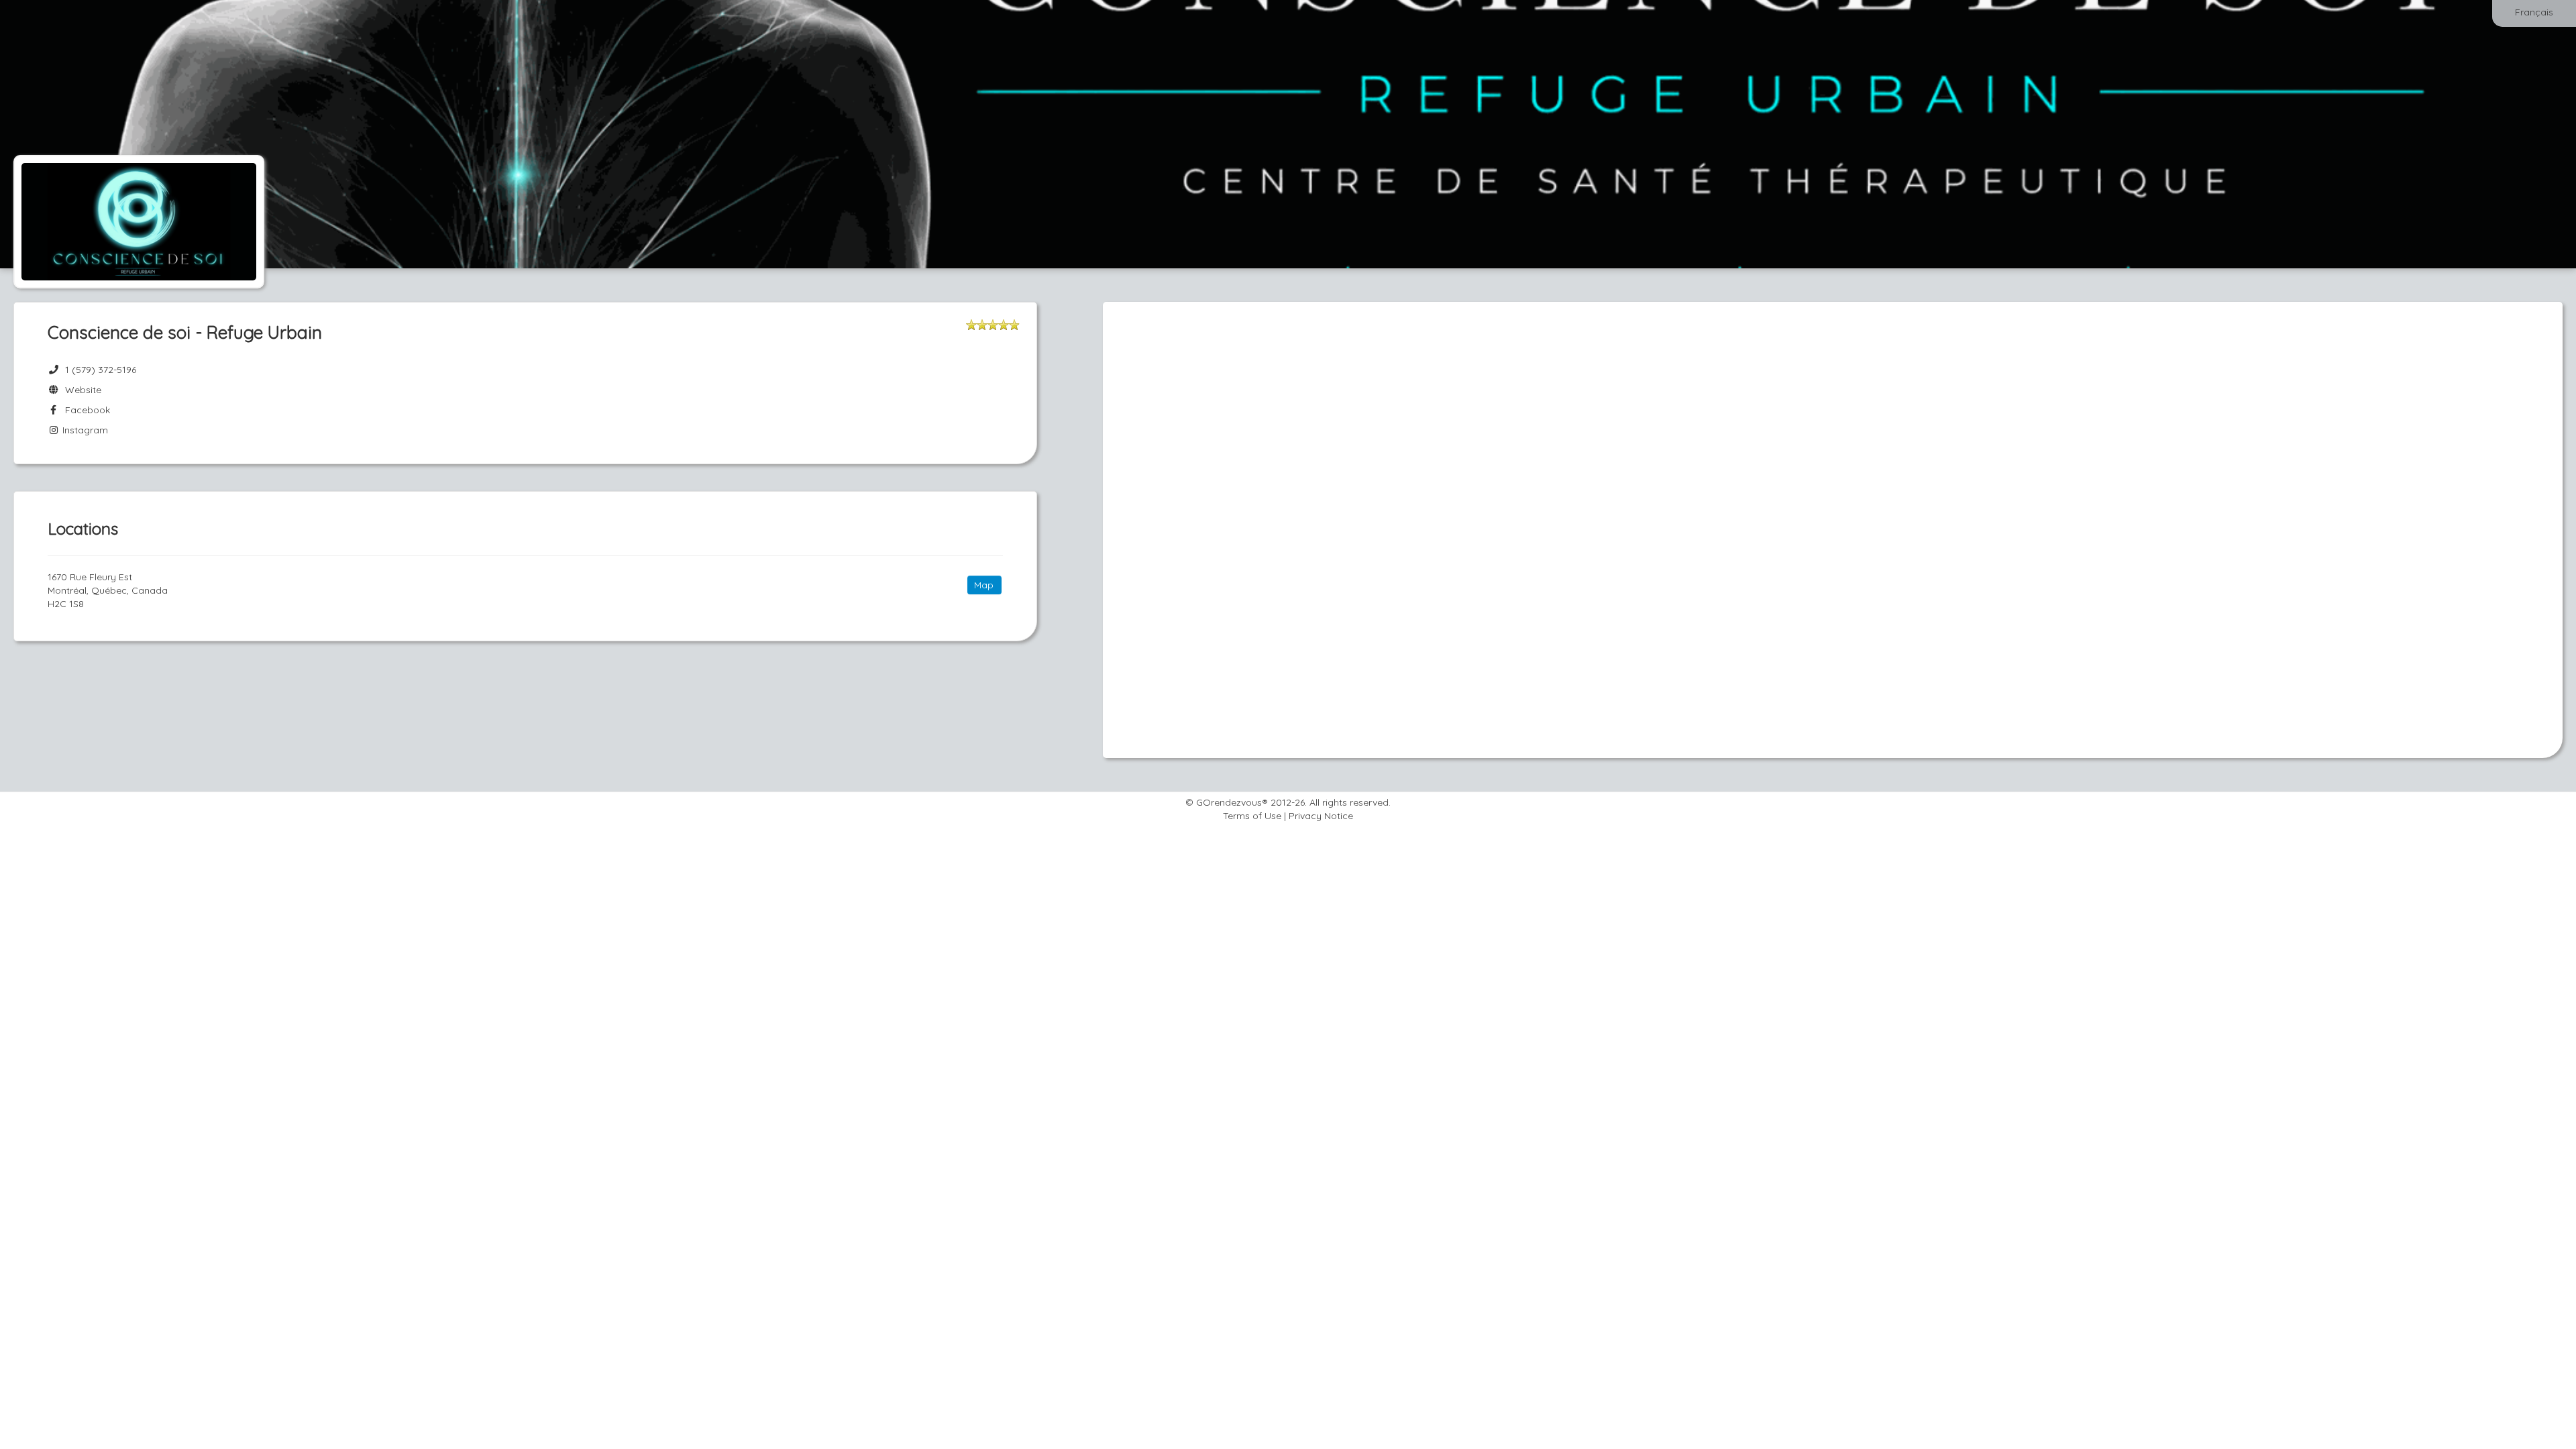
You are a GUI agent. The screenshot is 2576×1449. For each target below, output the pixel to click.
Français (2534, 12)
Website (80, 390)
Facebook (85, 410)
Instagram (84, 430)
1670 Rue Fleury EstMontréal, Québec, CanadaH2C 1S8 (108, 590)
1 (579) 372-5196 (101, 370)
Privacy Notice (1321, 816)
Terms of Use (1252, 816)
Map (984, 585)
